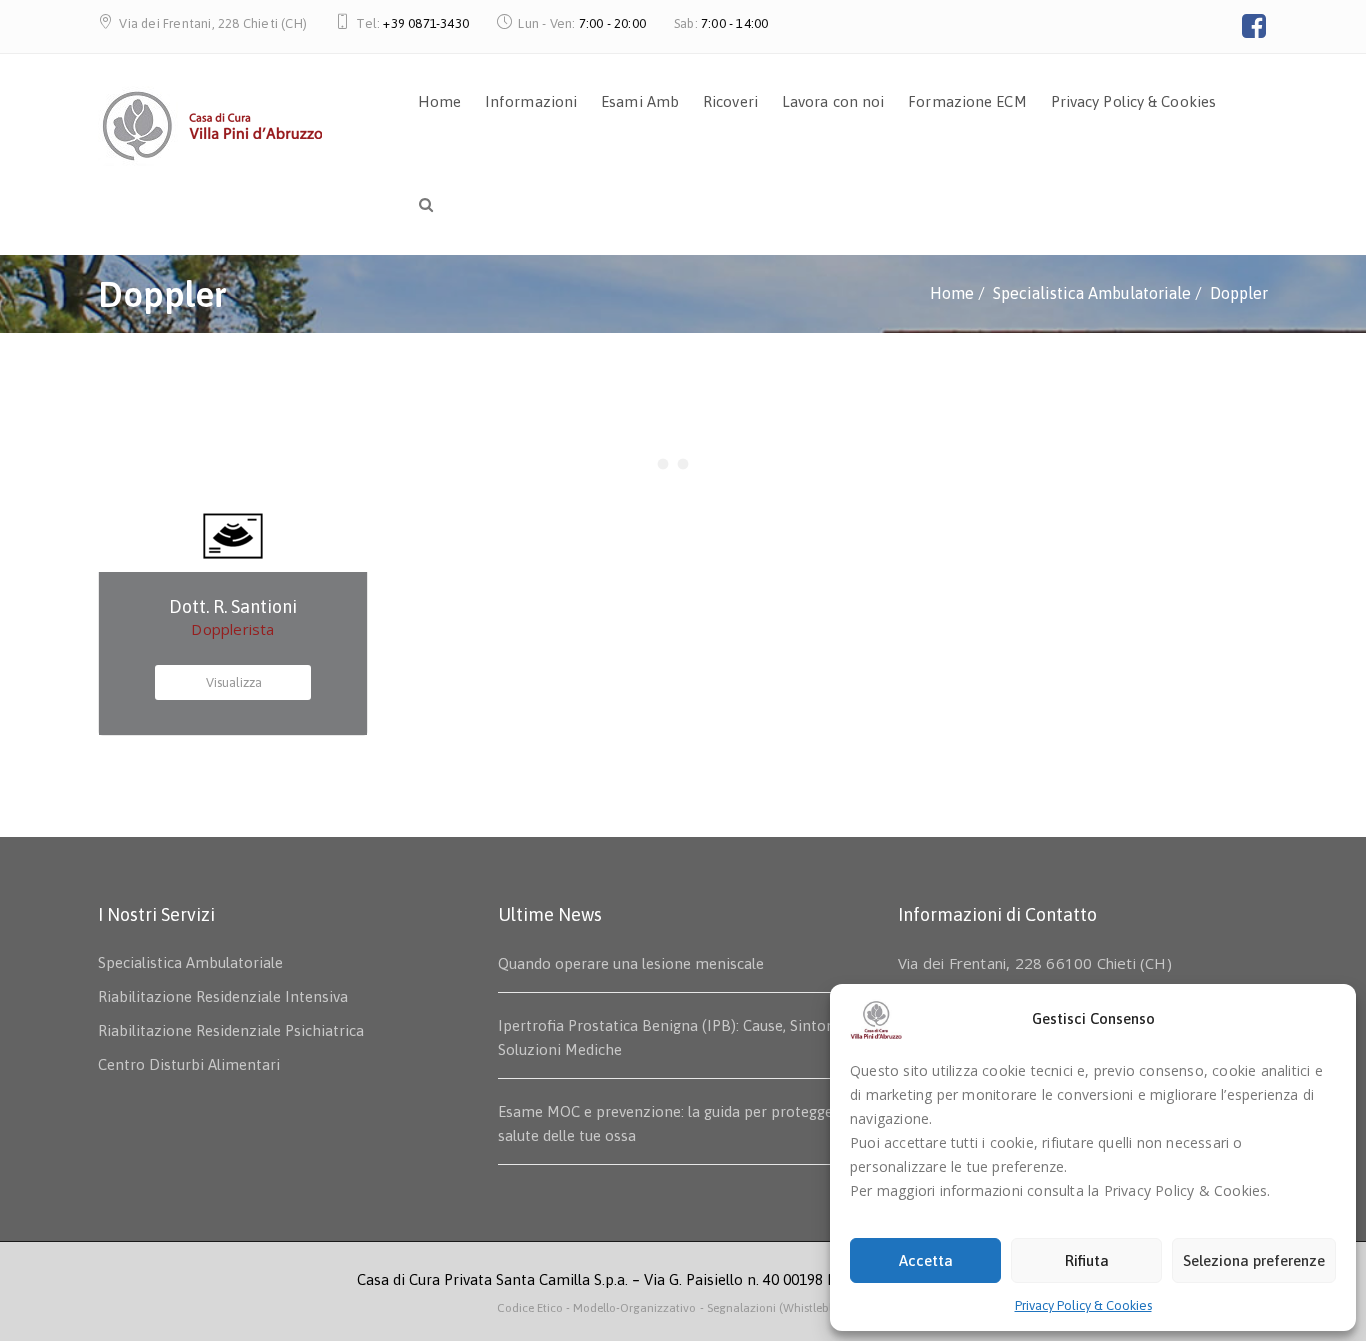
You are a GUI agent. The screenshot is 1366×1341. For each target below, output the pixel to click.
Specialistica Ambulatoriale (190, 962)
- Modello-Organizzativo (631, 1308)
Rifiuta (1087, 1260)
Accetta (926, 1260)
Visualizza (234, 682)
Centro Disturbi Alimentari (189, 1064)
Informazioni (531, 101)
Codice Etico (531, 1308)
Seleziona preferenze (1254, 1260)
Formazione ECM (967, 101)
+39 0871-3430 (426, 23)
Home (439, 101)
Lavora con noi (833, 101)
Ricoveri (730, 101)
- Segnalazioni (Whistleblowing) (784, 1308)
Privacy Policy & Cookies (1083, 1305)
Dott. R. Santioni (233, 606)
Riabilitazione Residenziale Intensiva (223, 996)
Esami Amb (640, 101)
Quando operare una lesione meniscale (631, 963)
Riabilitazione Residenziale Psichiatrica (231, 1030)
